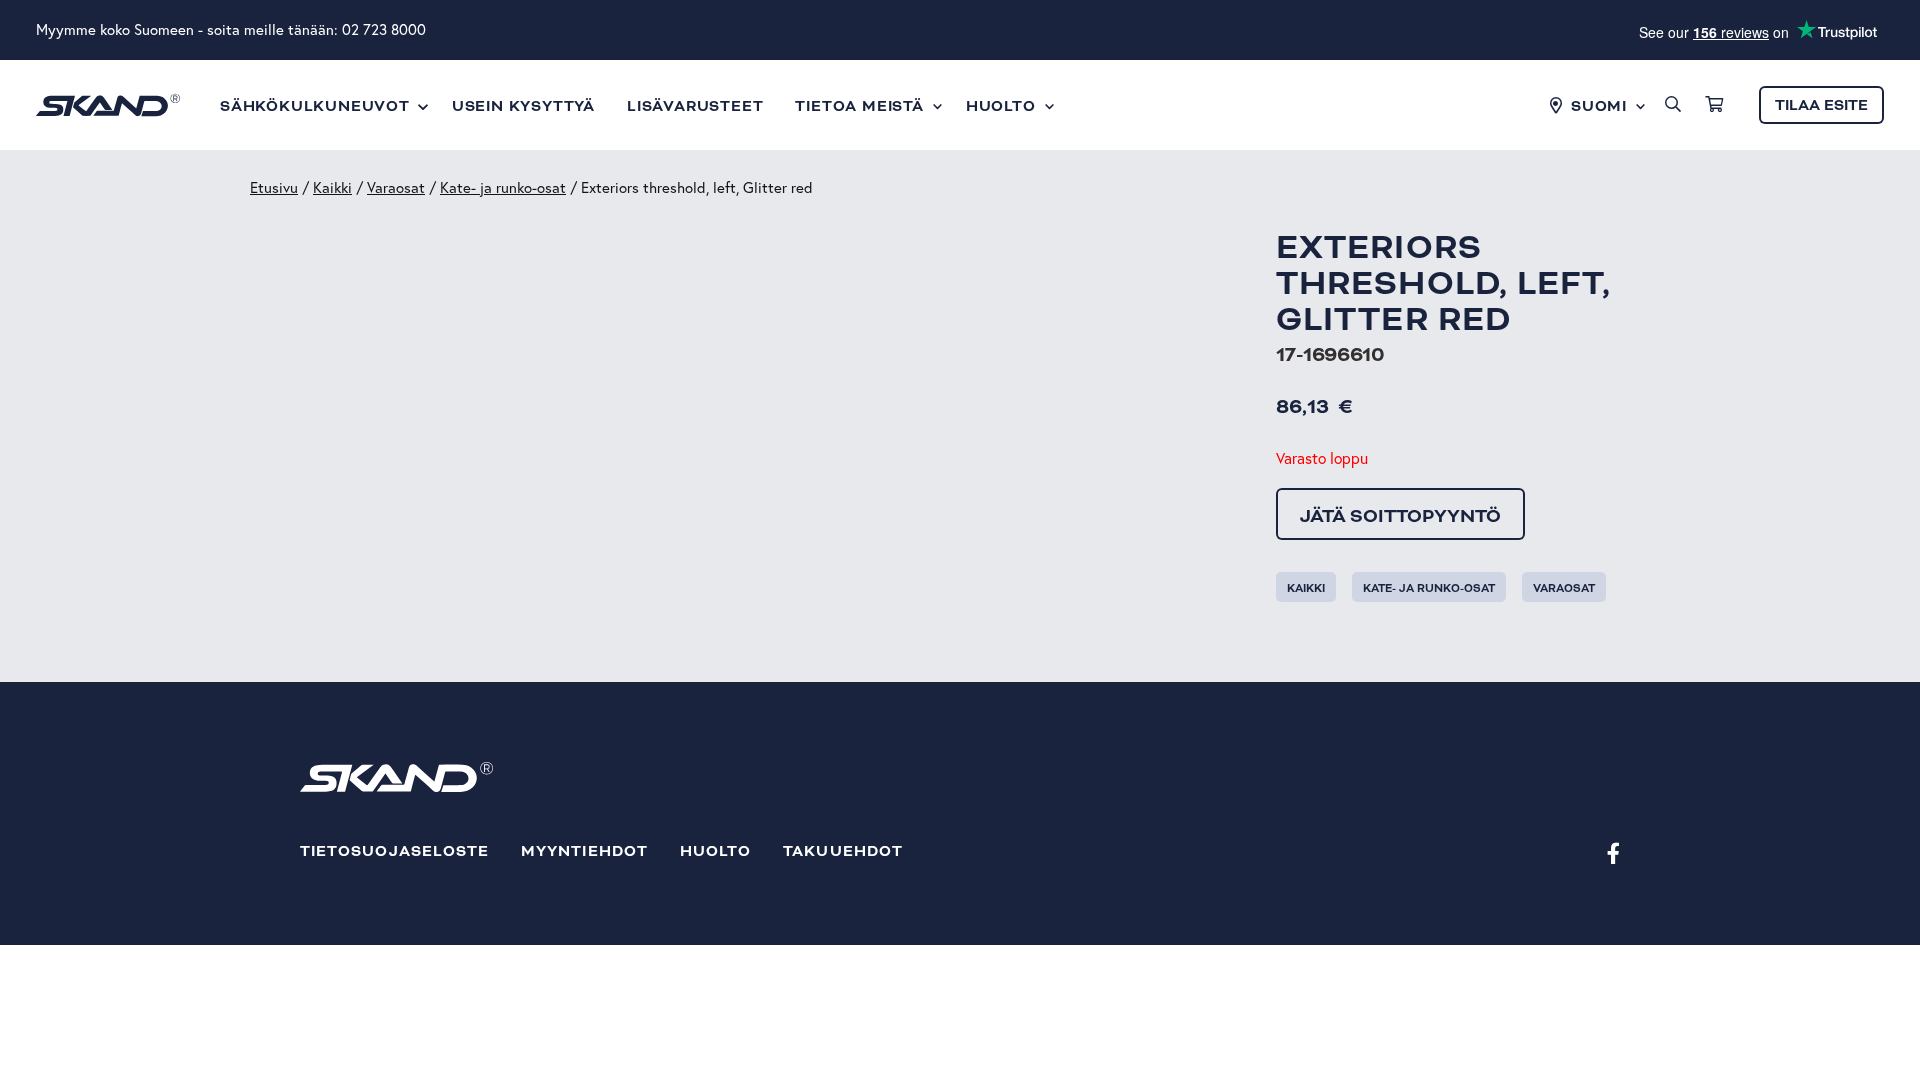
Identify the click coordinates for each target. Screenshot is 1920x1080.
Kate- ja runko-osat (503, 187)
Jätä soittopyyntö (1400, 516)
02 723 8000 (384, 29)
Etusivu (274, 187)
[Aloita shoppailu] (1714, 105)
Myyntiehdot (584, 851)
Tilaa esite (1821, 105)
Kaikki (332, 187)
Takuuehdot (843, 851)
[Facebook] (1613, 852)
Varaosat (396, 187)
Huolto (715, 851)
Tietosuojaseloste (394, 851)
